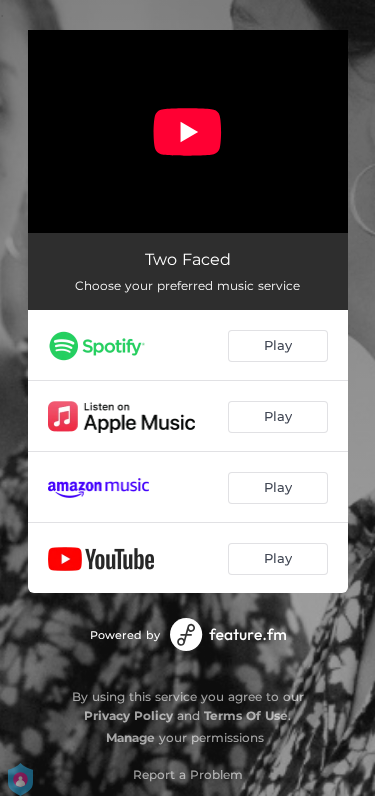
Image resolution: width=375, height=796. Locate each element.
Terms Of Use (246, 715)
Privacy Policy (128, 715)
